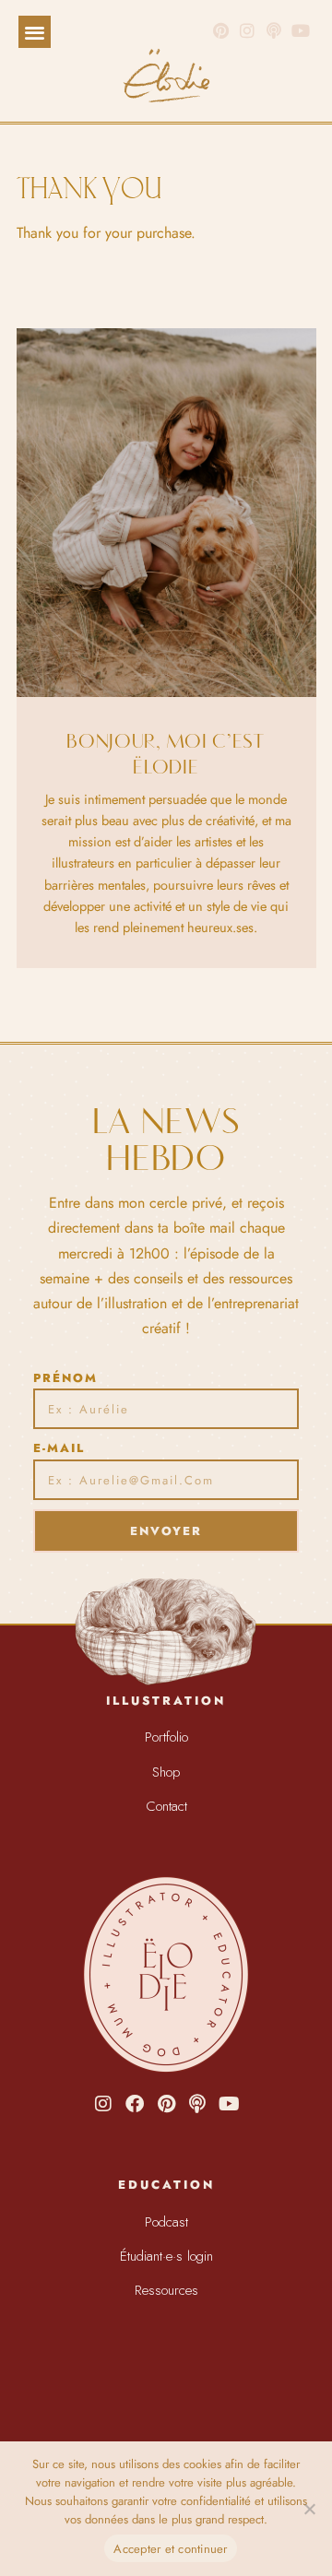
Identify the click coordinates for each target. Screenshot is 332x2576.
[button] (35, 32)
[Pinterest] (221, 31)
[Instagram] (248, 31)
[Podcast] (197, 2104)
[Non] (309, 2509)
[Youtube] (229, 2104)
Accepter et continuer (170, 2549)
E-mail (59, 1448)
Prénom (65, 1378)
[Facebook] (135, 2104)
